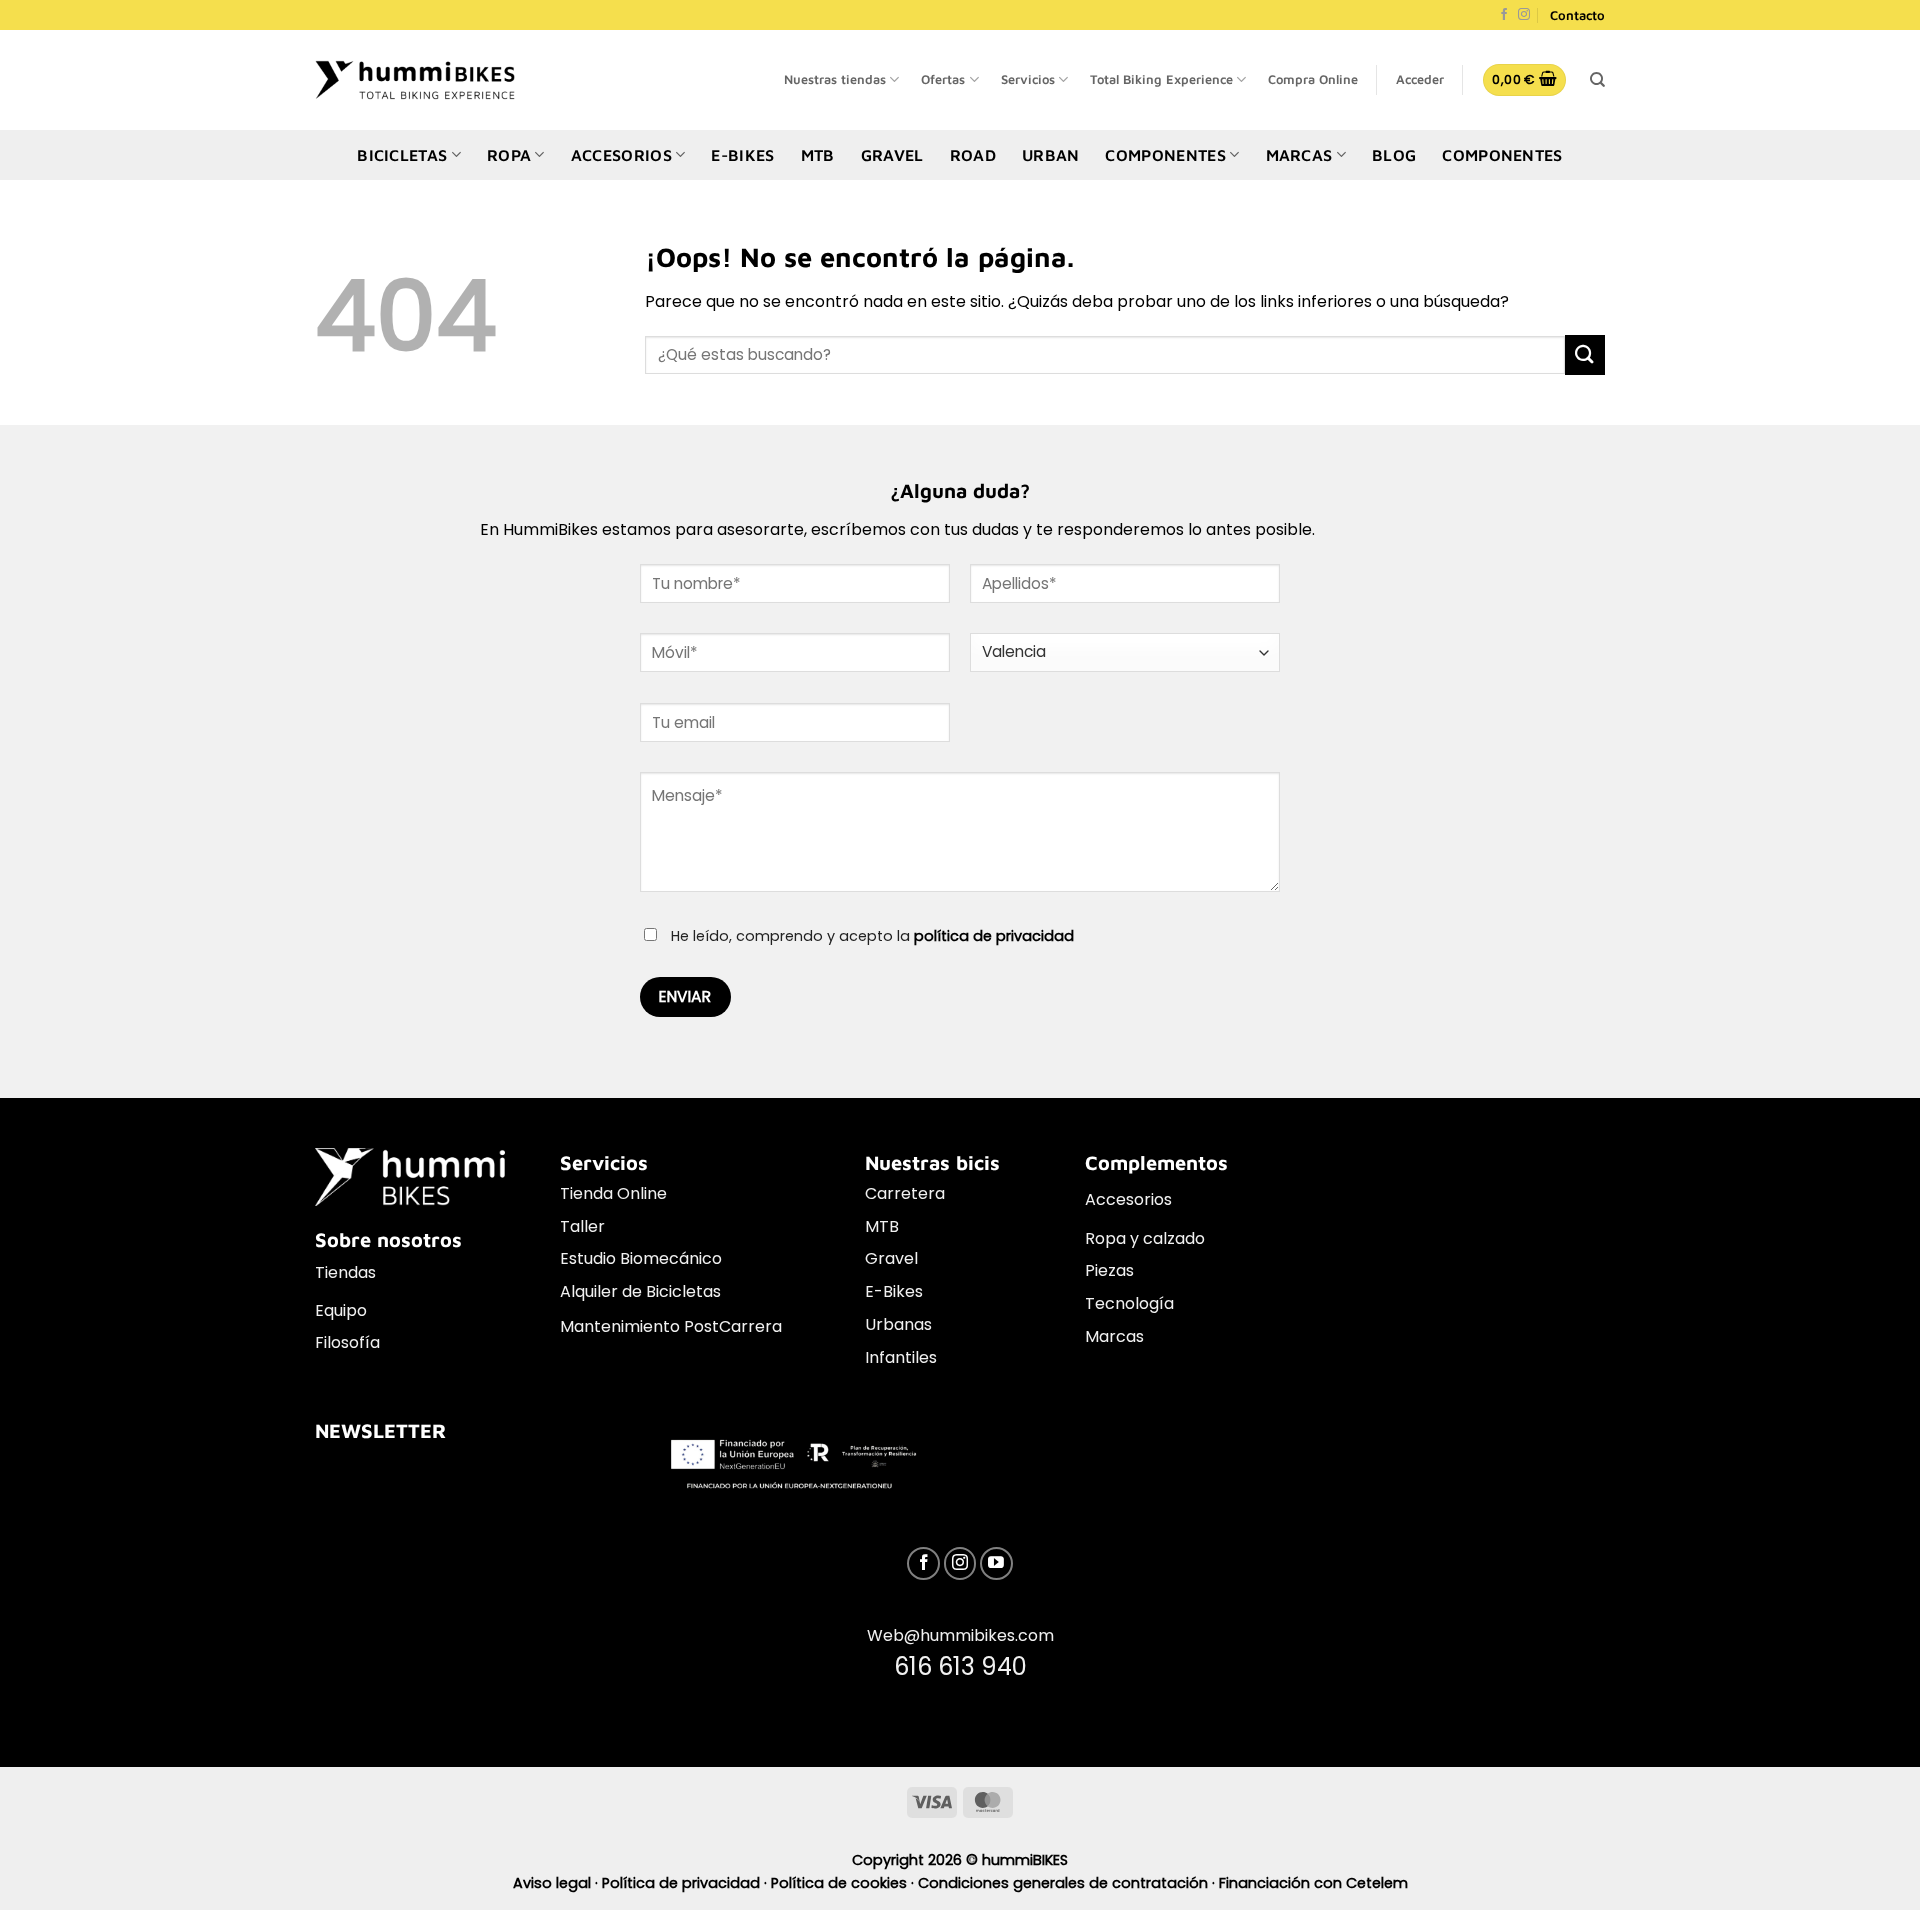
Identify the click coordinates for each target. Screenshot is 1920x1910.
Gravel (891, 1258)
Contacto (1577, 15)
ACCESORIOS (621, 155)
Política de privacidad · (686, 1883)
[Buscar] (1597, 80)
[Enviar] (1585, 354)
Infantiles (901, 1357)
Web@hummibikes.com (960, 1635)
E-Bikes (894, 1291)
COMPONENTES (1165, 155)
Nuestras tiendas (835, 79)
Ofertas (943, 79)
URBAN (1051, 155)
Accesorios (1128, 1199)
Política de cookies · (844, 1883)
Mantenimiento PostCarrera (671, 1326)
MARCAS (1299, 155)
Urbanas (898, 1324)
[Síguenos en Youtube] (996, 1563)
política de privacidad (994, 936)
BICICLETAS (402, 155)
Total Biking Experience (1161, 79)
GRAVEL (892, 155)
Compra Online (1313, 79)
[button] (1420, 80)
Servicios (1028, 79)
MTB (818, 155)
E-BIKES (742, 155)
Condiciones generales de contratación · (1068, 1883)
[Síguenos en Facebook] (1504, 15)
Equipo (341, 1310)
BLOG (1394, 155)
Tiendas (345, 1272)
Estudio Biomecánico (641, 1258)
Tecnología (1129, 1303)
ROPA (509, 155)
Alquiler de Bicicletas (640, 1291)
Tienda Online (613, 1193)
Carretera (905, 1193)
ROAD (973, 155)
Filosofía (347, 1342)
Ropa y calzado (1145, 1238)
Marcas (1114, 1336)
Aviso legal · (557, 1883)
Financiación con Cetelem (1313, 1883)
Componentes (1502, 155)
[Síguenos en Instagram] (1524, 15)
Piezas (1109, 1270)
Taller (582, 1226)
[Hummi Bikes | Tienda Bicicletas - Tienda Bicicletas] (415, 79)
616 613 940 (960, 1666)
